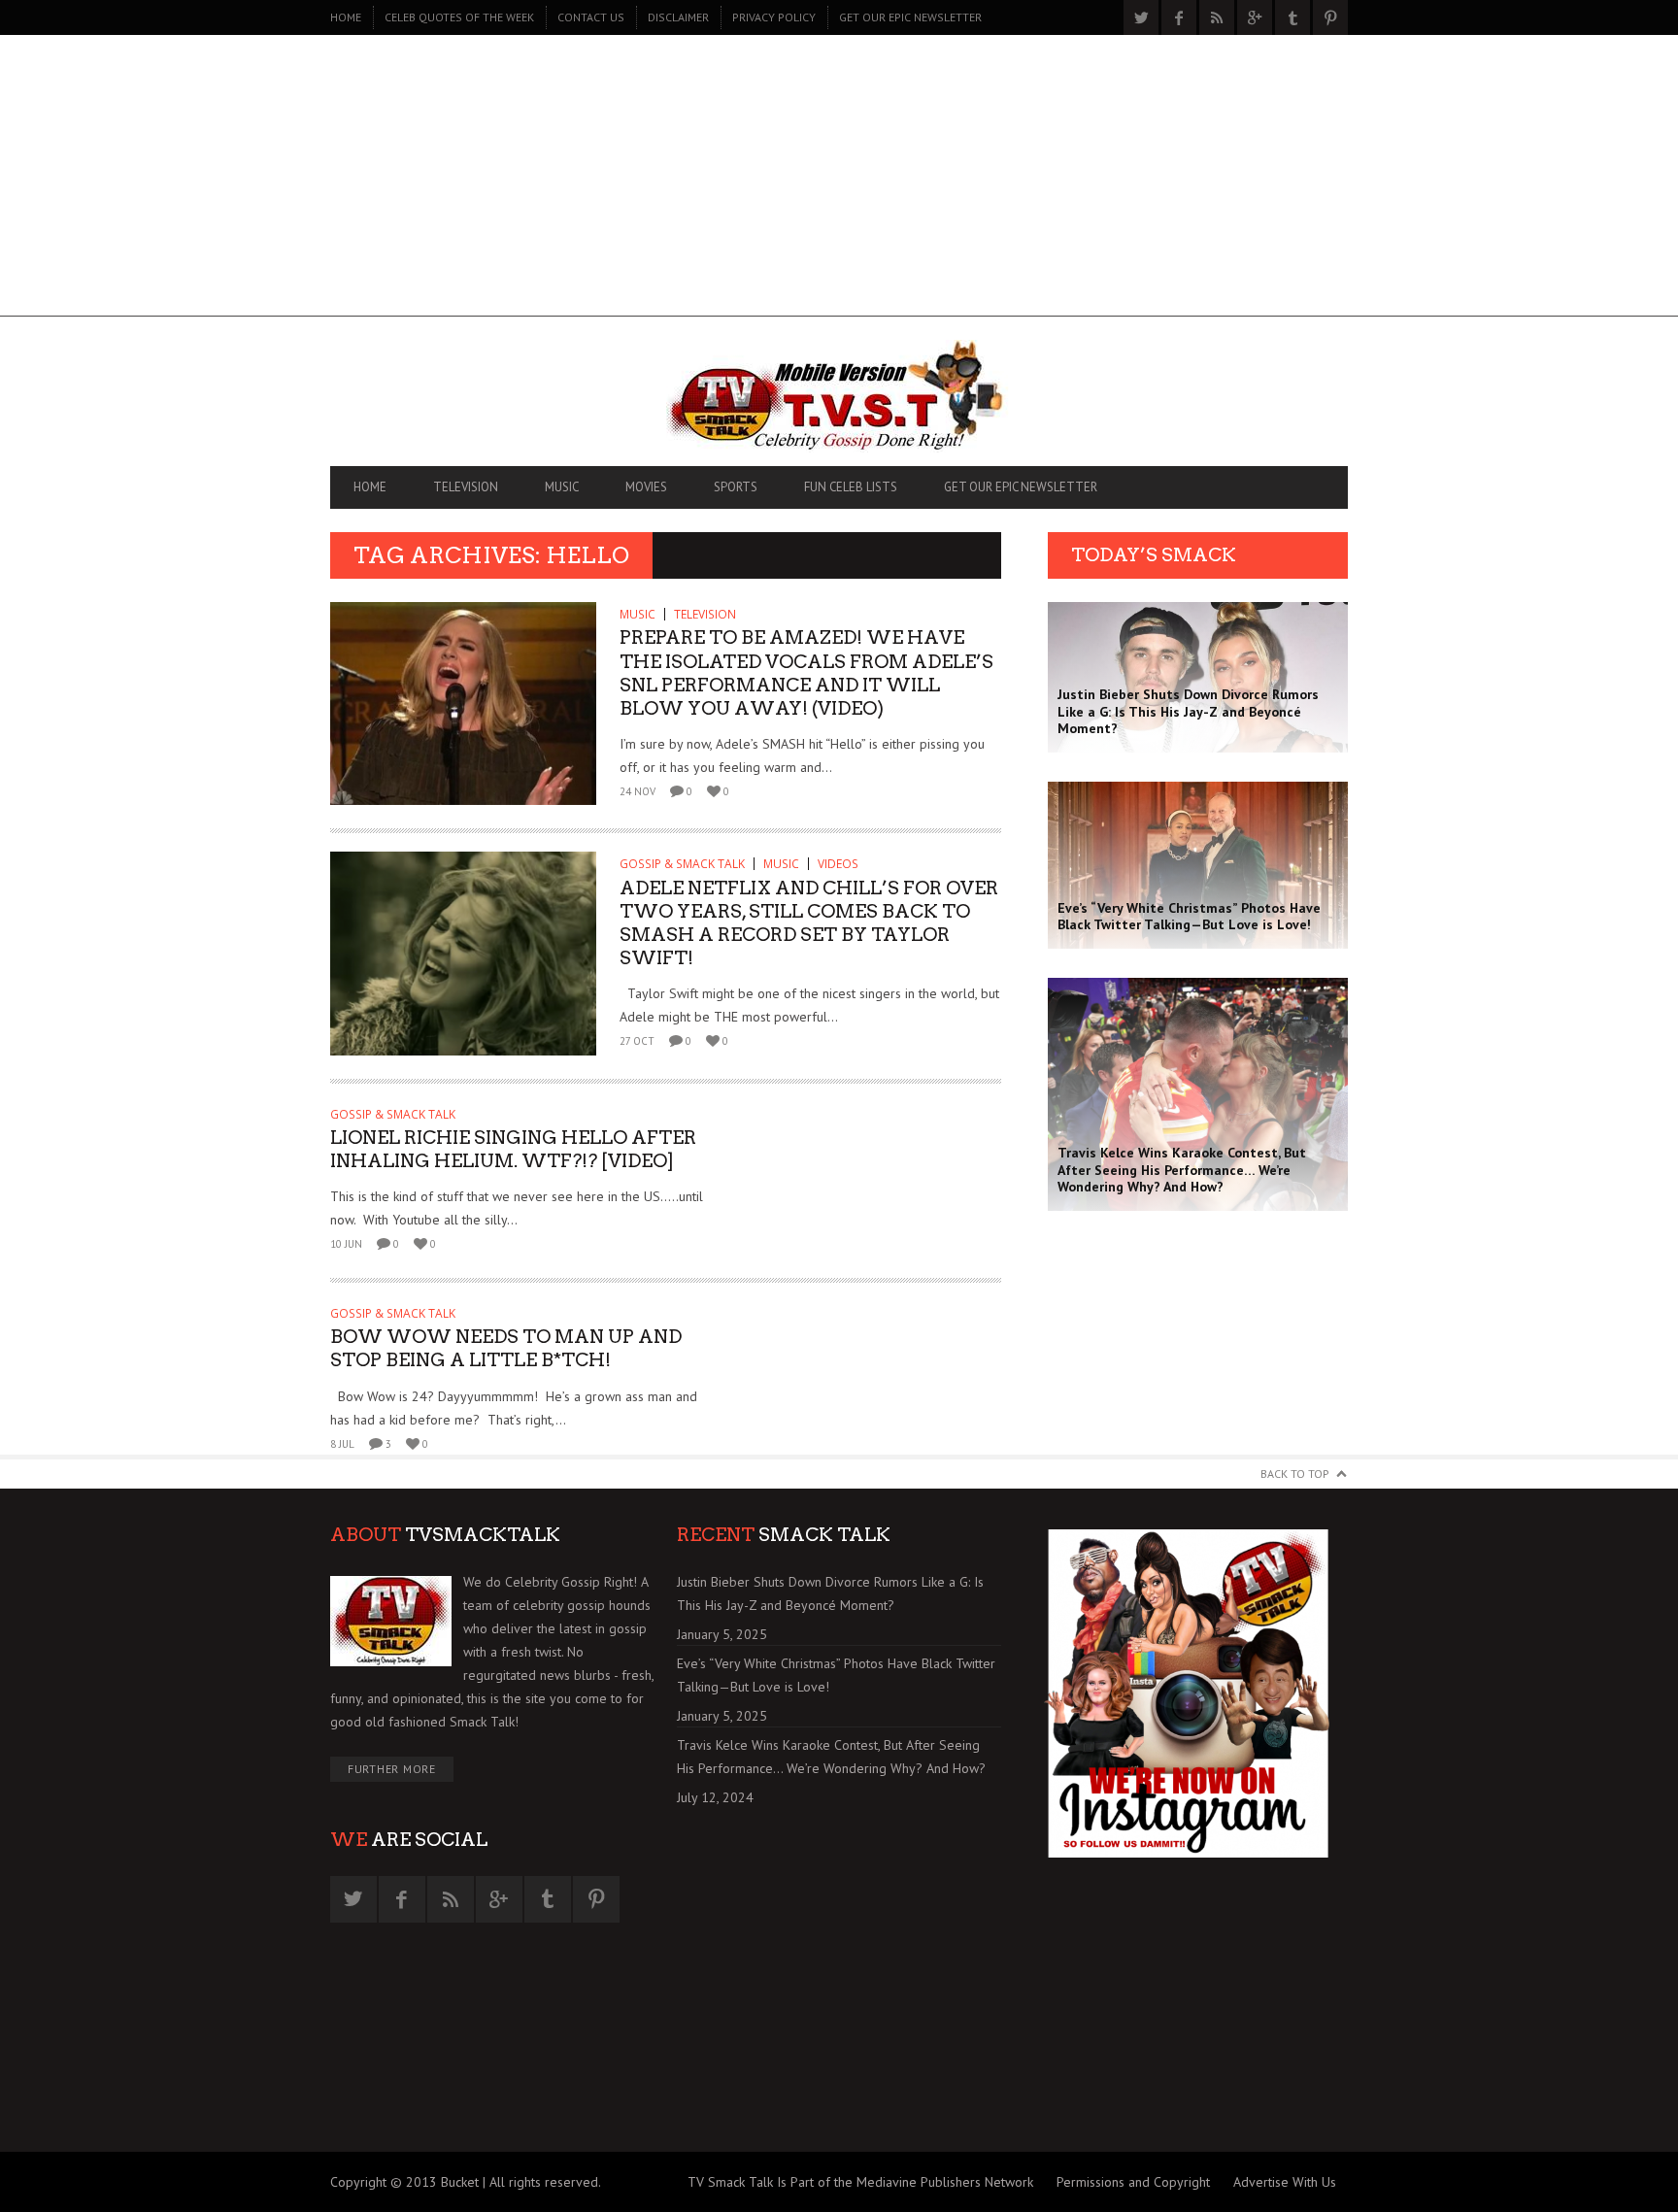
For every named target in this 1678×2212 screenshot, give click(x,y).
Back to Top (1295, 1474)
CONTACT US (591, 17)
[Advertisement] (839, 181)
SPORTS (736, 487)
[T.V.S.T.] (839, 396)
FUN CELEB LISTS (851, 487)
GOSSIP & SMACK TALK (682, 864)
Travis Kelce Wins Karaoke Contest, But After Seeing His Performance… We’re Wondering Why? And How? (831, 1757)
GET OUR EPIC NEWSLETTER (910, 17)
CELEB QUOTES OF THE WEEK (459, 17)
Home (346, 17)
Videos (838, 864)
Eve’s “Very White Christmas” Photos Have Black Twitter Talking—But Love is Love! (836, 1675)
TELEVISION (466, 487)
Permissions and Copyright (1133, 2182)
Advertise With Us (1285, 2182)
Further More (392, 1769)
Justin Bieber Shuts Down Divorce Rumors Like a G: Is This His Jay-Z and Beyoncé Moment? (830, 1593)
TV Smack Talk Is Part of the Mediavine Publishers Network (860, 2182)
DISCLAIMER (678, 17)
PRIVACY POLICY (774, 17)
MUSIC (562, 487)
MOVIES (646, 487)
